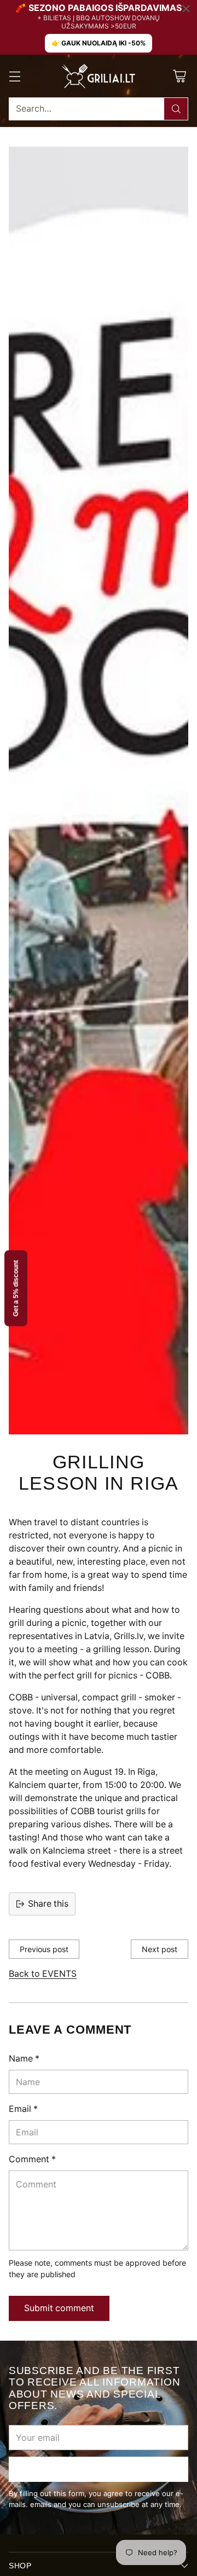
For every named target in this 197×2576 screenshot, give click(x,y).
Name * (24, 2059)
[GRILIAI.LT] (99, 76)
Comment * (32, 2159)
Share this (48, 1904)
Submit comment (59, 2308)
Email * (23, 2109)
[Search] (176, 109)
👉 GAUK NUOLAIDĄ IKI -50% (99, 43)
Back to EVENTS (43, 1974)
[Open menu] (15, 76)
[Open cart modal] (179, 76)
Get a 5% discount (16, 1288)
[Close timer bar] (186, 9)
